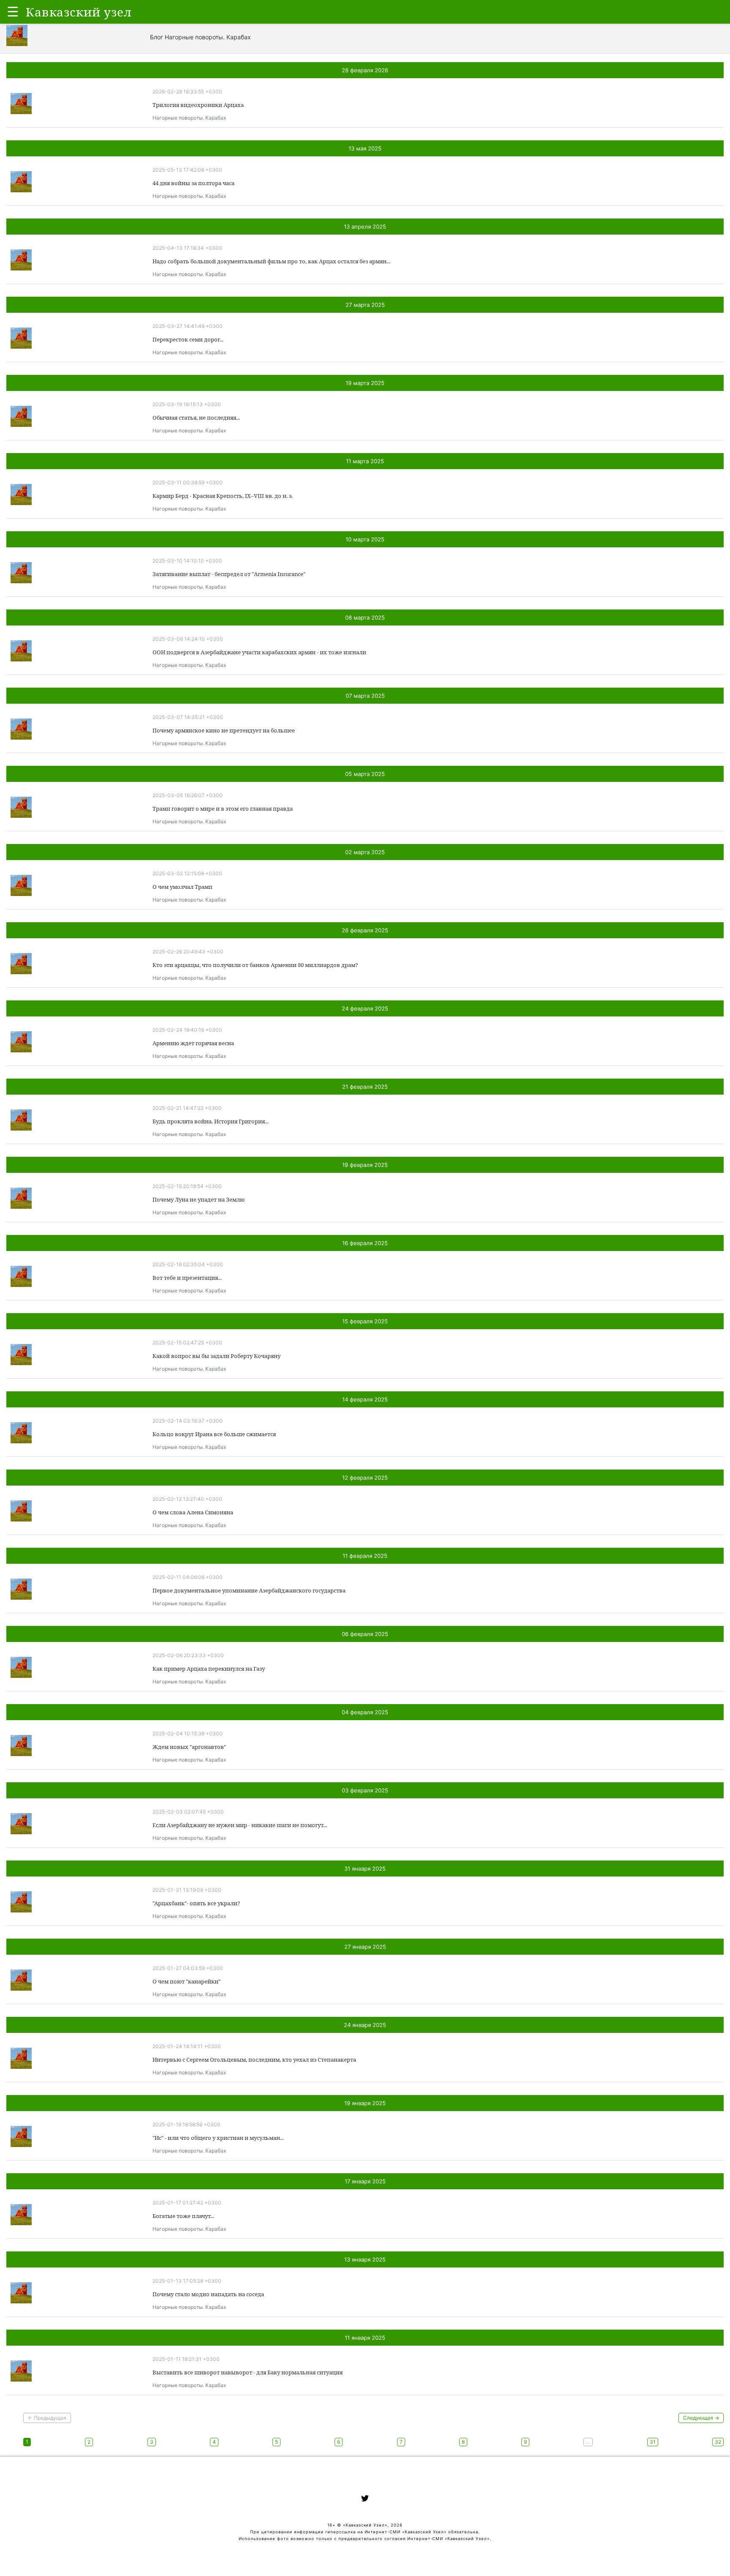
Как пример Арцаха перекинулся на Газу (209, 1669)
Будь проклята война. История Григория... (211, 1121)
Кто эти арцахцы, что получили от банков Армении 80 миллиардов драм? (255, 965)
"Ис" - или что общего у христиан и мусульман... (218, 2138)
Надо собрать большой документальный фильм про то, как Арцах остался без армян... (271, 261)
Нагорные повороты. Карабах (189, 118)
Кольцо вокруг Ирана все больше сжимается (214, 1434)
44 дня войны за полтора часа (193, 183)
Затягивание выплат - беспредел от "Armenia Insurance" (229, 574)
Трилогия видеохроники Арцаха (198, 105)
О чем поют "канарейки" (187, 1981)
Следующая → (701, 2418)
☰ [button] (13, 12)
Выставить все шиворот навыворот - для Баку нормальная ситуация (248, 2372)
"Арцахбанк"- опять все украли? (196, 1903)
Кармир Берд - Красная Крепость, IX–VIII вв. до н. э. (223, 496)
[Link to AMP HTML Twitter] (365, 2500)
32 (718, 2442)
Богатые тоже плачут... (183, 2216)
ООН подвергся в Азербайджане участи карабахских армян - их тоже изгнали (259, 652)
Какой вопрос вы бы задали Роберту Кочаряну (217, 1356)
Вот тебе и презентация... (187, 1278)
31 (653, 2442)
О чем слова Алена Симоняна (193, 1512)
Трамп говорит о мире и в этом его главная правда (223, 809)
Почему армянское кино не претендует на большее (224, 730)
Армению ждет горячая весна (193, 1043)
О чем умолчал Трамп (182, 887)
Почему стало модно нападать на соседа (208, 2294)
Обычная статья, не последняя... (196, 418)
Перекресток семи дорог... (188, 339)
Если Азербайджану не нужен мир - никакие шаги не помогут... (240, 1825)
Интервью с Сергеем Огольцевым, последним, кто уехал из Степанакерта (254, 2060)
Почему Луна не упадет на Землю (199, 1199)
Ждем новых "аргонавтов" (189, 1747)
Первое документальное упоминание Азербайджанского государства (249, 1590)
